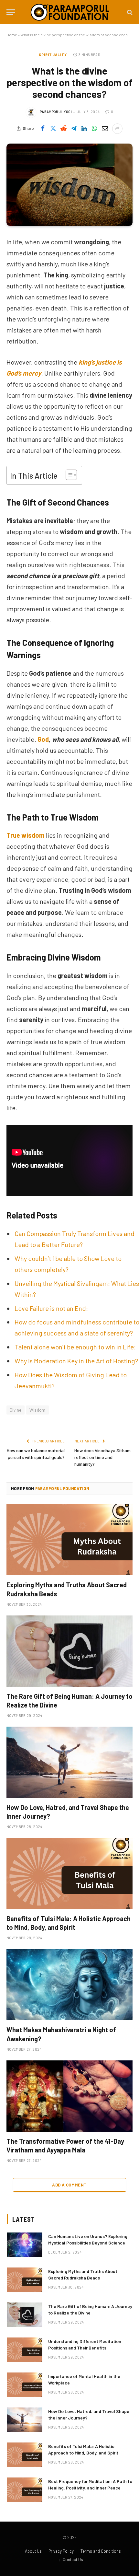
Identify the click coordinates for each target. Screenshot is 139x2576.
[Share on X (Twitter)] (53, 129)
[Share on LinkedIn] (84, 129)
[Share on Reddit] (63, 129)
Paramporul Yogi (56, 112)
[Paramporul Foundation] (70, 12)
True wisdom (26, 835)
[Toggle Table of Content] (68, 475)
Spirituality (53, 55)
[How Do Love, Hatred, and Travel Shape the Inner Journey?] (69, 1762)
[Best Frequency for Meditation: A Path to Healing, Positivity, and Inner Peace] (25, 2490)
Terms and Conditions (101, 2551)
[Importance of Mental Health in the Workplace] (25, 2385)
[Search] (129, 12)
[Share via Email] (105, 129)
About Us (33, 2551)
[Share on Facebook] (43, 129)
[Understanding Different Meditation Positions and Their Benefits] (25, 2350)
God (43, 739)
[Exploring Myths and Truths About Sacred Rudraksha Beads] (69, 1540)
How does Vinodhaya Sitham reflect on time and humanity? (102, 1457)
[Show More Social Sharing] (117, 129)
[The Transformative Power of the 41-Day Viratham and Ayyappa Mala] (69, 2096)
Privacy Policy (61, 2551)
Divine (16, 1410)
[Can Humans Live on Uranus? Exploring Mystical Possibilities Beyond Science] (25, 2245)
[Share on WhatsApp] (94, 129)
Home (12, 35)
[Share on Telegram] (74, 129)
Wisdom (37, 1410)
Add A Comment (69, 2185)
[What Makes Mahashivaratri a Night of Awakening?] (69, 1985)
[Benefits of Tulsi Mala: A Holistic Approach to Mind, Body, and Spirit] (69, 1874)
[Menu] (11, 12)
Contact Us (73, 2559)
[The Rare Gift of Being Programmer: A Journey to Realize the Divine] (69, 1651)
